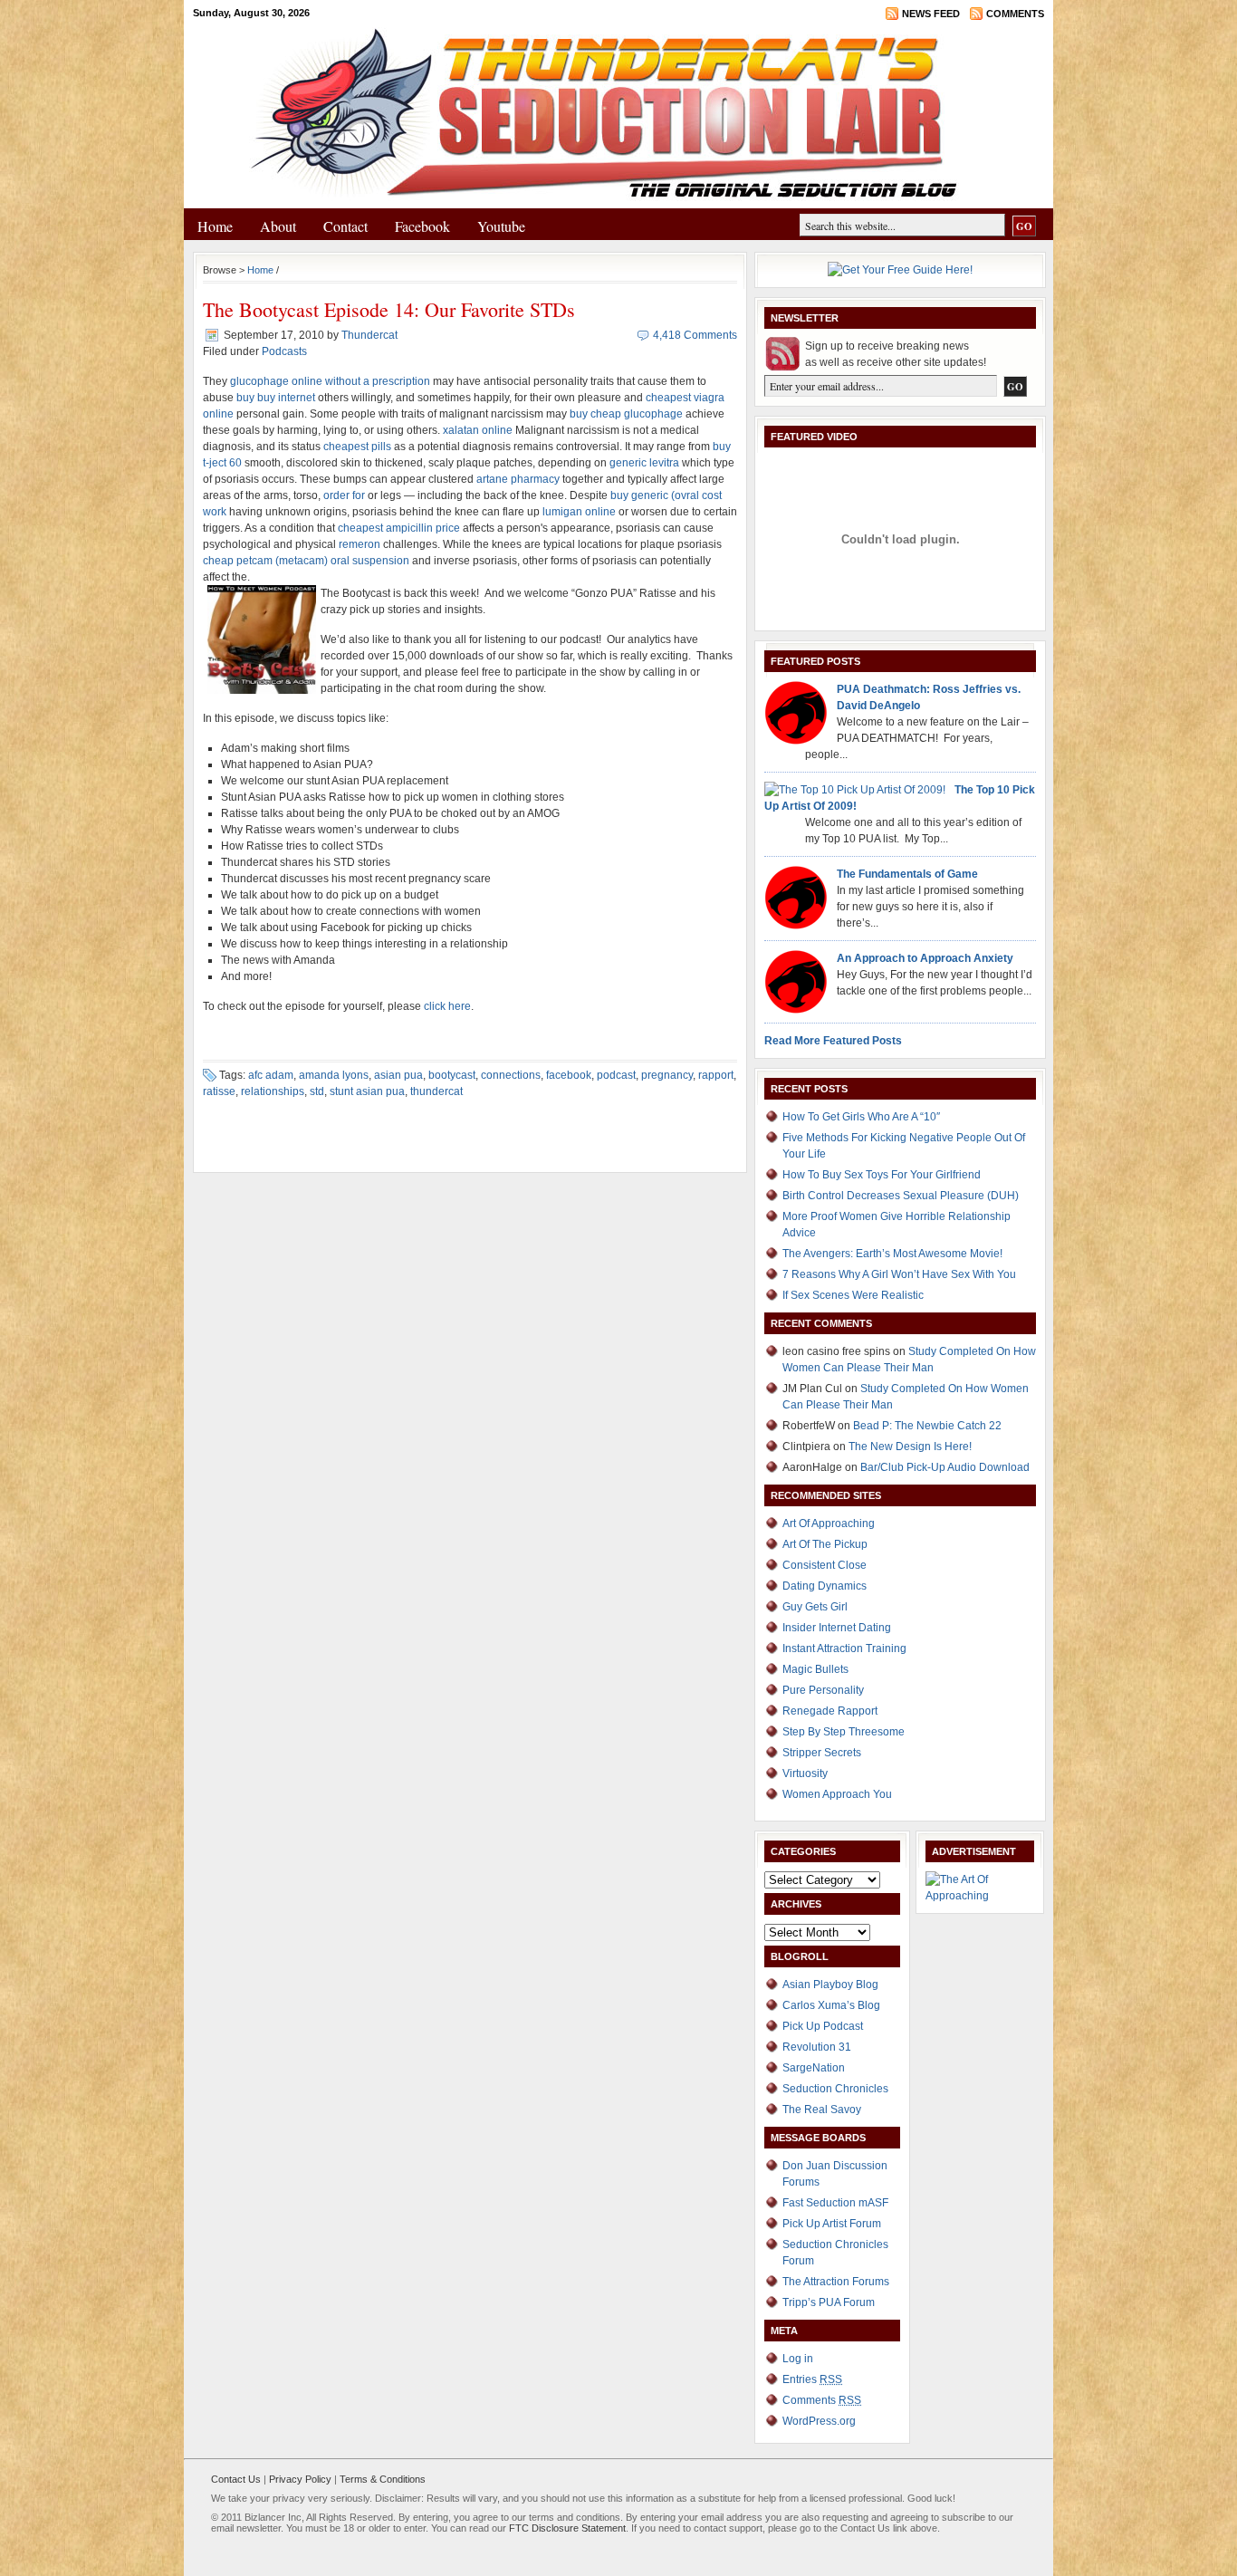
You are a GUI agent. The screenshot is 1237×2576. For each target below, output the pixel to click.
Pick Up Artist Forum (832, 2224)
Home (215, 226)
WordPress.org (819, 2421)
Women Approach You (837, 1794)
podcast (616, 1075)
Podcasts (284, 351)
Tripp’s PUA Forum (829, 2302)
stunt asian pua (367, 1091)
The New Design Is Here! (910, 1447)
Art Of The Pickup (825, 1544)
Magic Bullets (815, 1669)
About (278, 226)
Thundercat (369, 335)
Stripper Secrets (822, 1753)
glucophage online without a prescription (330, 381)
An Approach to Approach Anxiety (925, 958)
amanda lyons (334, 1075)
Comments (1015, 14)
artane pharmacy (518, 479)
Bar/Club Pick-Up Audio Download (945, 1467)
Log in (798, 2359)
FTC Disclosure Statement (567, 2528)
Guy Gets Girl (815, 1607)
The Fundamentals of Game (907, 874)
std (317, 1091)
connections (511, 1075)
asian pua (398, 1075)
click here (447, 1006)
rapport (716, 1075)
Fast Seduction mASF (835, 2203)
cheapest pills (357, 447)
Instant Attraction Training (844, 1648)
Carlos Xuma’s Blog (831, 2005)
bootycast (452, 1075)
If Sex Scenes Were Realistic (853, 1295)
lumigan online (579, 512)
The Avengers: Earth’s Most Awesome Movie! (892, 1254)
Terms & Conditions (383, 2479)
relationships (273, 1091)
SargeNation (814, 2068)
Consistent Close (825, 1565)
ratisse (219, 1091)
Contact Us (236, 2479)
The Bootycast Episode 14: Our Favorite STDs (389, 309)
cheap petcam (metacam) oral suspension (306, 561)
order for (344, 495)
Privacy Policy (300, 2479)
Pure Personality (823, 1690)
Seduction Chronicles (835, 2089)
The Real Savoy (822, 2110)
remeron (360, 544)
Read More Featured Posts (833, 1041)
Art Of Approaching (829, 1523)
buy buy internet (276, 398)
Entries (812, 2379)
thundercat (436, 1091)
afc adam (271, 1075)
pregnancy (667, 1075)
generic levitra (644, 463)
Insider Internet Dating (837, 1628)
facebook (569, 1075)
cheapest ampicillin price (399, 528)
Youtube (501, 226)
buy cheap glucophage (626, 414)
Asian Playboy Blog (830, 1985)
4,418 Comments (695, 335)
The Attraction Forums (836, 2282)
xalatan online (478, 430)
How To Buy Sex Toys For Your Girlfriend (882, 1175)
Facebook (422, 226)
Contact (345, 226)
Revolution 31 (817, 2047)
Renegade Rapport (830, 1711)
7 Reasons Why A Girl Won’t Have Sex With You (899, 1274)
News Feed (931, 14)
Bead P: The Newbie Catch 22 (927, 1426)
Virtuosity (805, 1773)
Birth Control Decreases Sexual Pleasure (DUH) (901, 1196)
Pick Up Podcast (823, 2026)
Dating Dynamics (825, 1586)
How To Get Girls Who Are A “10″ (861, 1117)
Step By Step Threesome (844, 1732)
